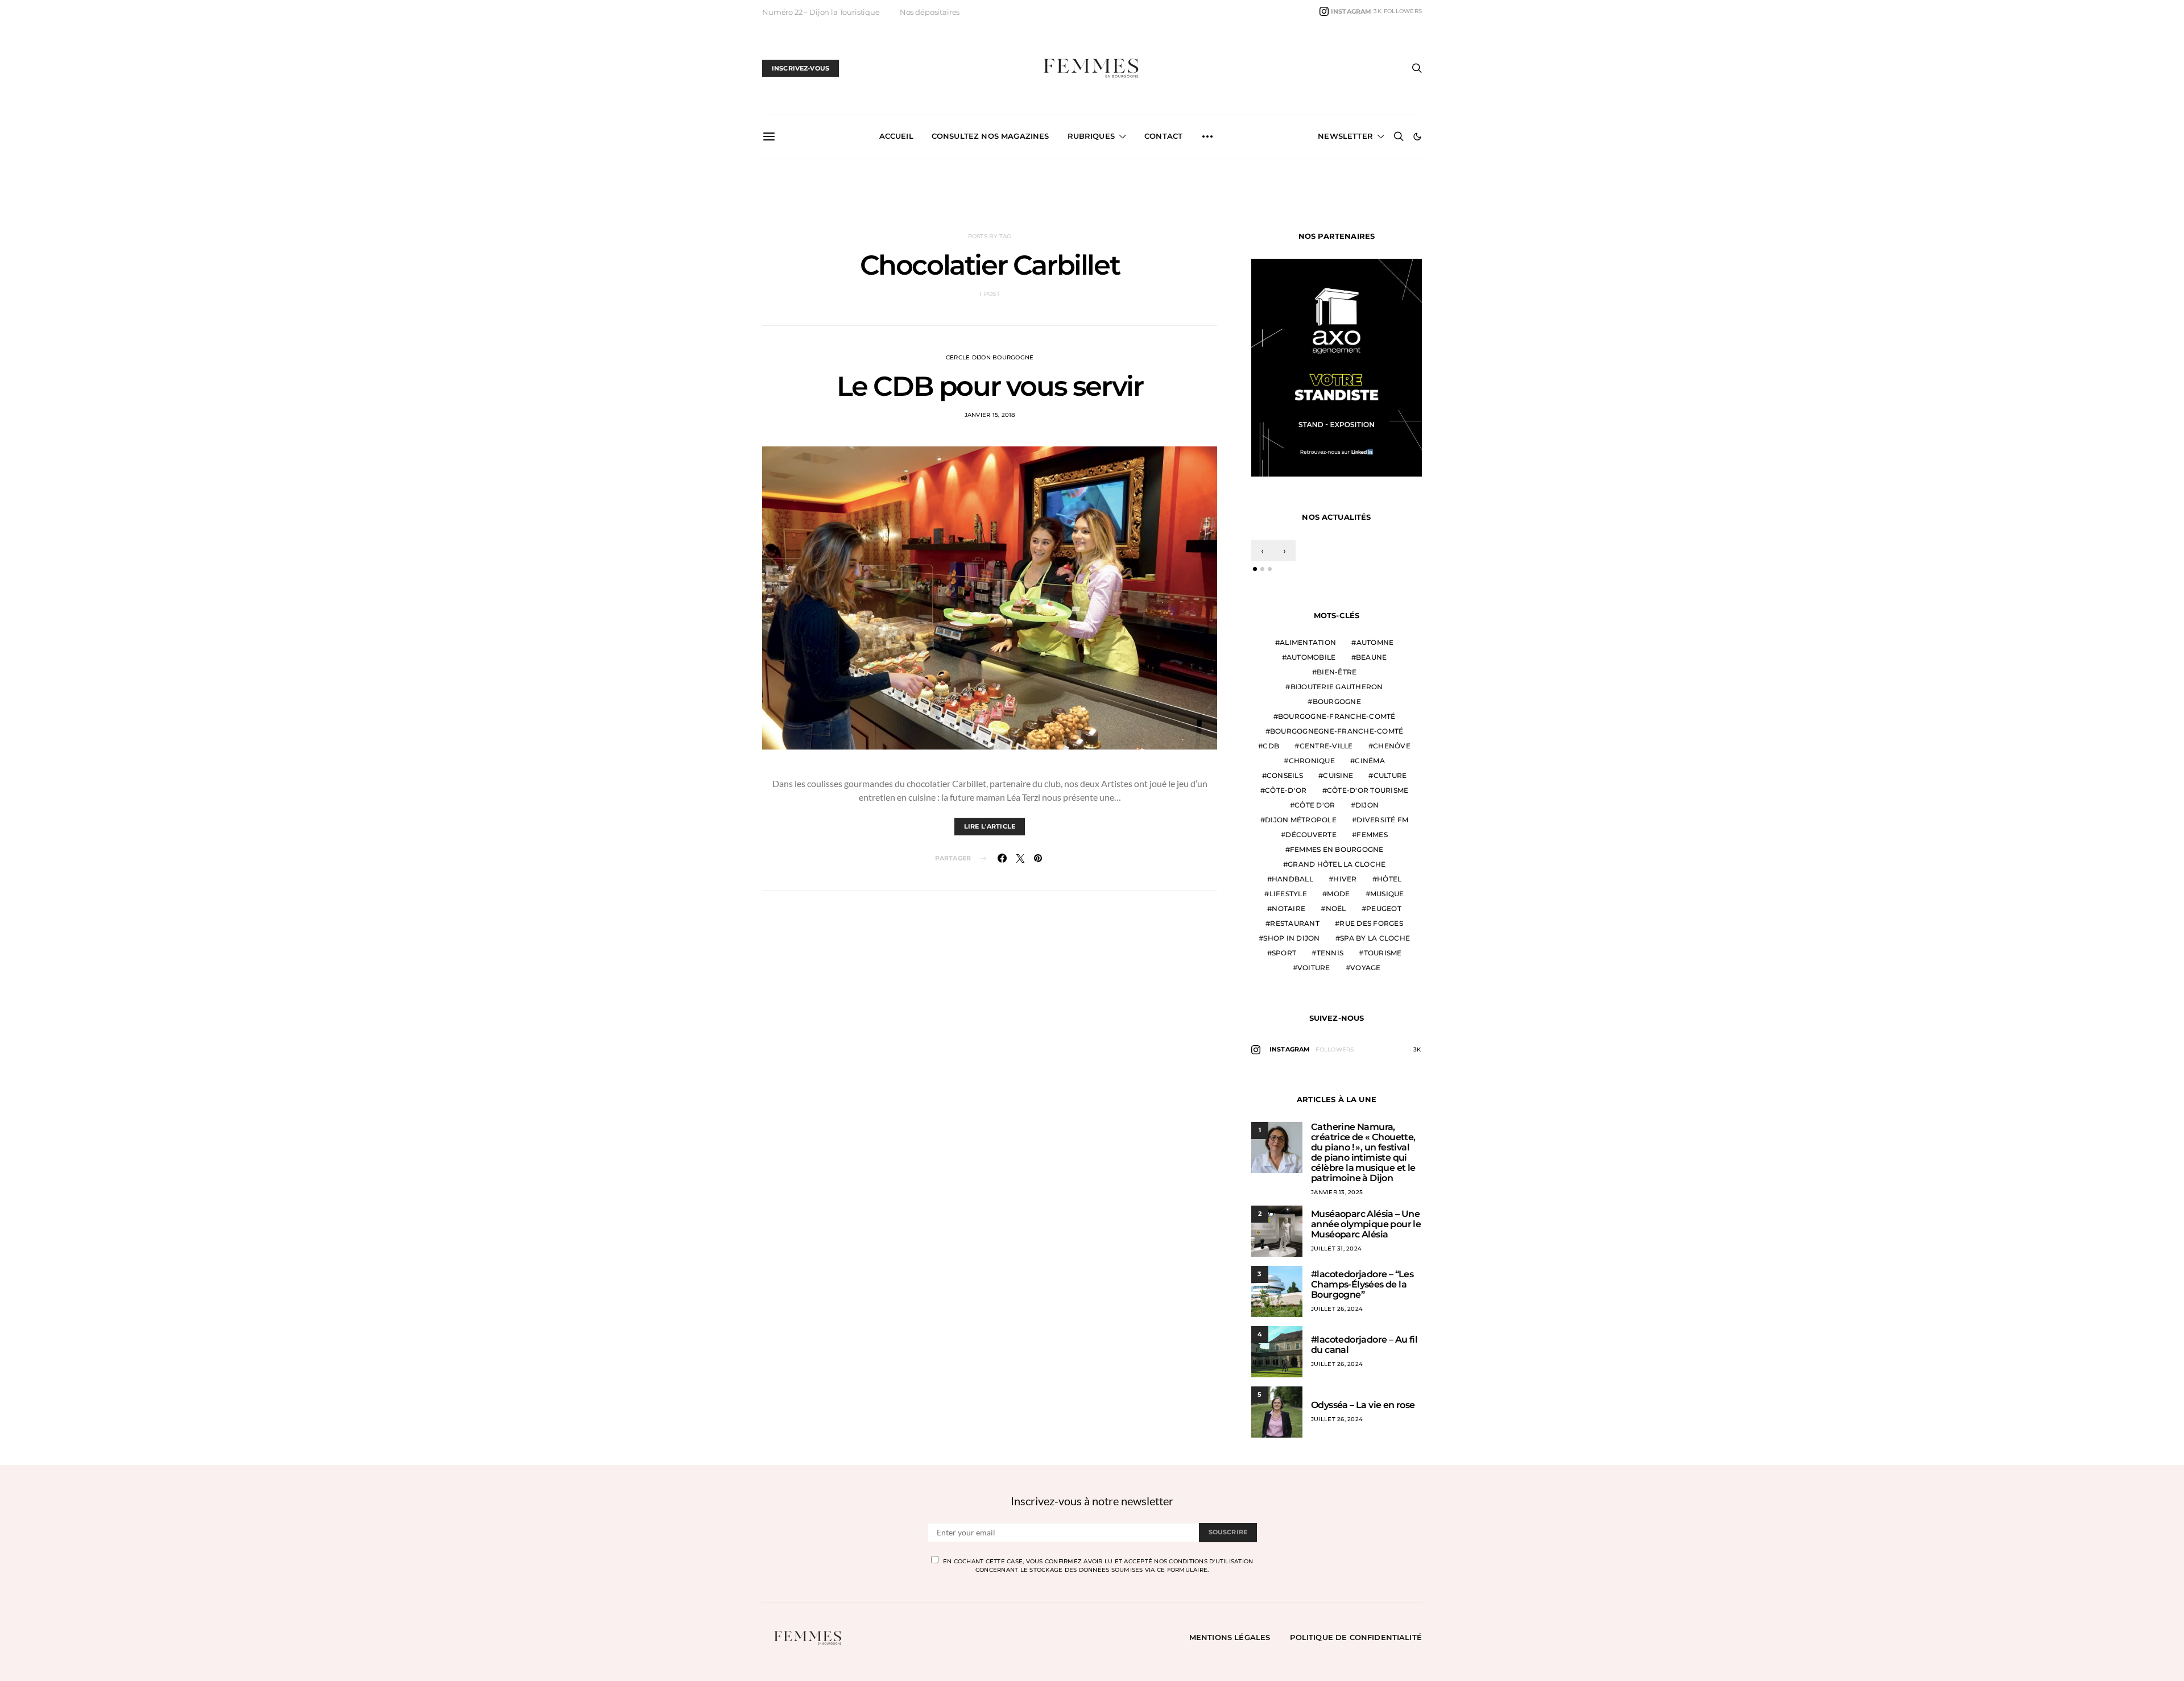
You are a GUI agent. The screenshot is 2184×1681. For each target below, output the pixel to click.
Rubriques (1091, 136)
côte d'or (1315, 810)
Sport (1284, 958)
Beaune (1372, 662)
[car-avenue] (1337, 369)
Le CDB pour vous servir (990, 386)
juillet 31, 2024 (1336, 1254)
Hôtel (1389, 884)
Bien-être (1337, 677)
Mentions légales (1230, 1642)
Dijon (1367, 810)
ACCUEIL (896, 136)
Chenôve (1392, 751)
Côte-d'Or (1286, 795)
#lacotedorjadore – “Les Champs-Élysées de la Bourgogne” (1362, 1289)
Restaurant (1295, 928)
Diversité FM (1382, 825)
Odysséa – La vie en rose (1363, 1410)
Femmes (1372, 840)
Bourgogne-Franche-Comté (1337, 721)
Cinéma (1370, 766)
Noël (1336, 914)
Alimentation (1308, 647)
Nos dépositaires (930, 12)
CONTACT (1163, 136)
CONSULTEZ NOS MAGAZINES (990, 136)
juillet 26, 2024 (1337, 1314)
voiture (1314, 973)
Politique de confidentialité (1356, 1642)
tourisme (1383, 958)
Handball (1292, 884)
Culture (1390, 781)
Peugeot (1384, 914)
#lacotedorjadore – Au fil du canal (1364, 1350)
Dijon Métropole (1301, 825)
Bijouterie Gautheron (1337, 692)
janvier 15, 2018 (990, 415)
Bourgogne (1337, 707)
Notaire (1289, 914)
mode (1338, 899)
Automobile (1311, 662)
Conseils (1285, 781)
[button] (1417, 136)
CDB (1271, 751)
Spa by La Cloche (1375, 943)
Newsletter (1345, 136)
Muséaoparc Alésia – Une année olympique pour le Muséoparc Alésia (1366, 1229)
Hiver (1345, 884)
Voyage (1366, 973)
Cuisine (1338, 781)
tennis (1330, 958)
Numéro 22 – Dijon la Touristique (821, 12)
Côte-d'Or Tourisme (1368, 795)
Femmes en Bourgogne (1337, 854)
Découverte (1311, 840)
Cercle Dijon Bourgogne (990, 357)
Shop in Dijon (1291, 943)
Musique (1387, 899)
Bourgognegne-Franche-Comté (1337, 736)
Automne (1375, 647)
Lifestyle (1288, 899)
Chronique (1312, 766)
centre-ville (1326, 751)
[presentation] (1262, 556)
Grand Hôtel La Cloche (1337, 869)
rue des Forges (1371, 928)
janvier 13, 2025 (1337, 1197)
